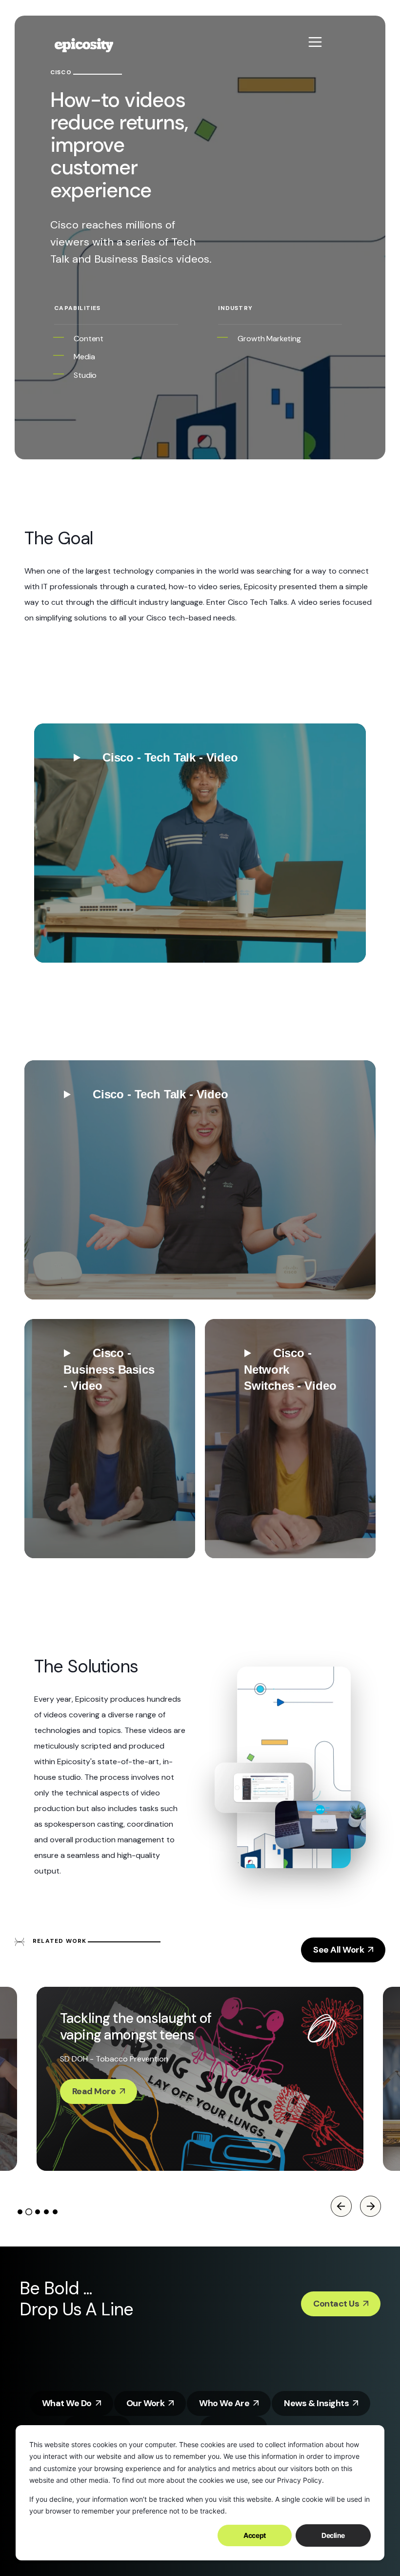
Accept (254, 2535)
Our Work (146, 2403)
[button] (200, 843)
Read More (94, 2091)
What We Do (67, 2403)
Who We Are (224, 2403)
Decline (333, 2535)
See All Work (339, 1950)
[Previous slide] (341, 2206)
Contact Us (336, 2304)
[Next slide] (370, 2206)
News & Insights (316, 2403)
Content (89, 339)
